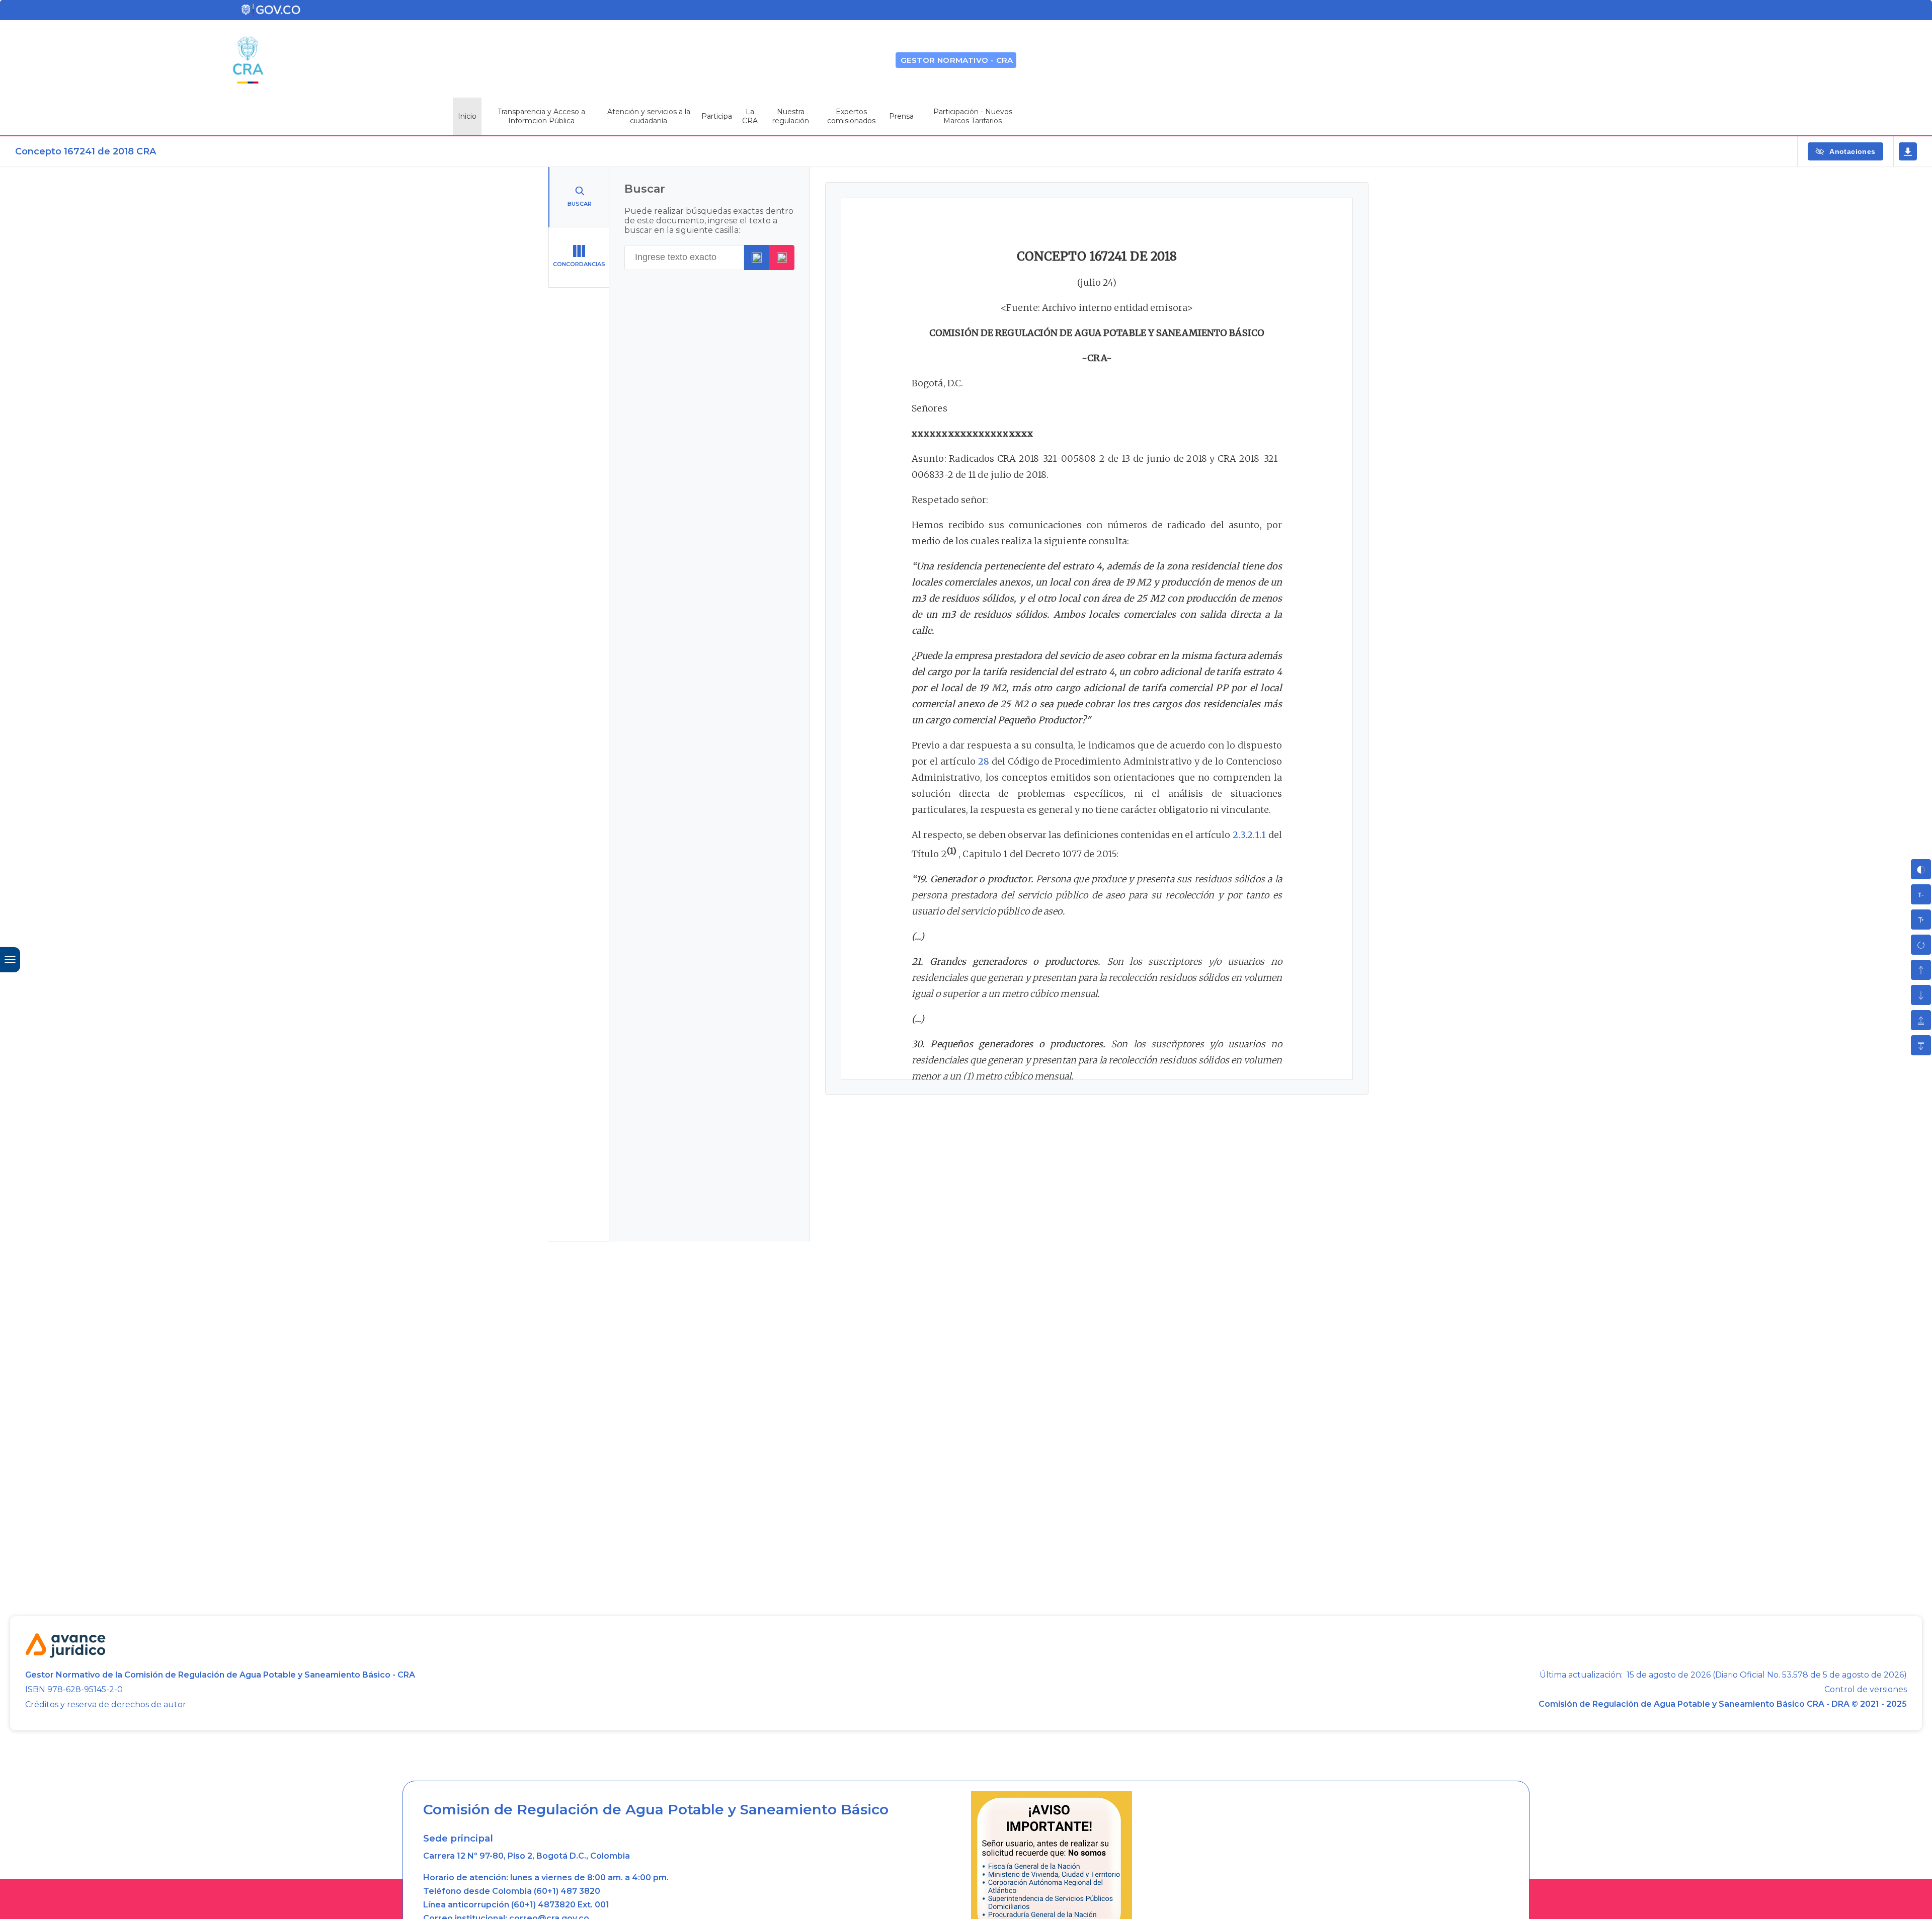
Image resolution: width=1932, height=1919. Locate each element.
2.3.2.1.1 (1250, 835)
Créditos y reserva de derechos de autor (106, 1704)
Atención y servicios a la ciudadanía (649, 116)
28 (984, 761)
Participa (717, 116)
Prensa (901, 116)
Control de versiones (1866, 1690)
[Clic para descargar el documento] (1908, 151)
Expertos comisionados (851, 116)
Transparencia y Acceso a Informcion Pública (541, 116)
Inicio (467, 116)
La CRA (750, 116)
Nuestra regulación (791, 116)
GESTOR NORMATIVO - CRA (957, 60)
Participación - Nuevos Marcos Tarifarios (973, 116)
